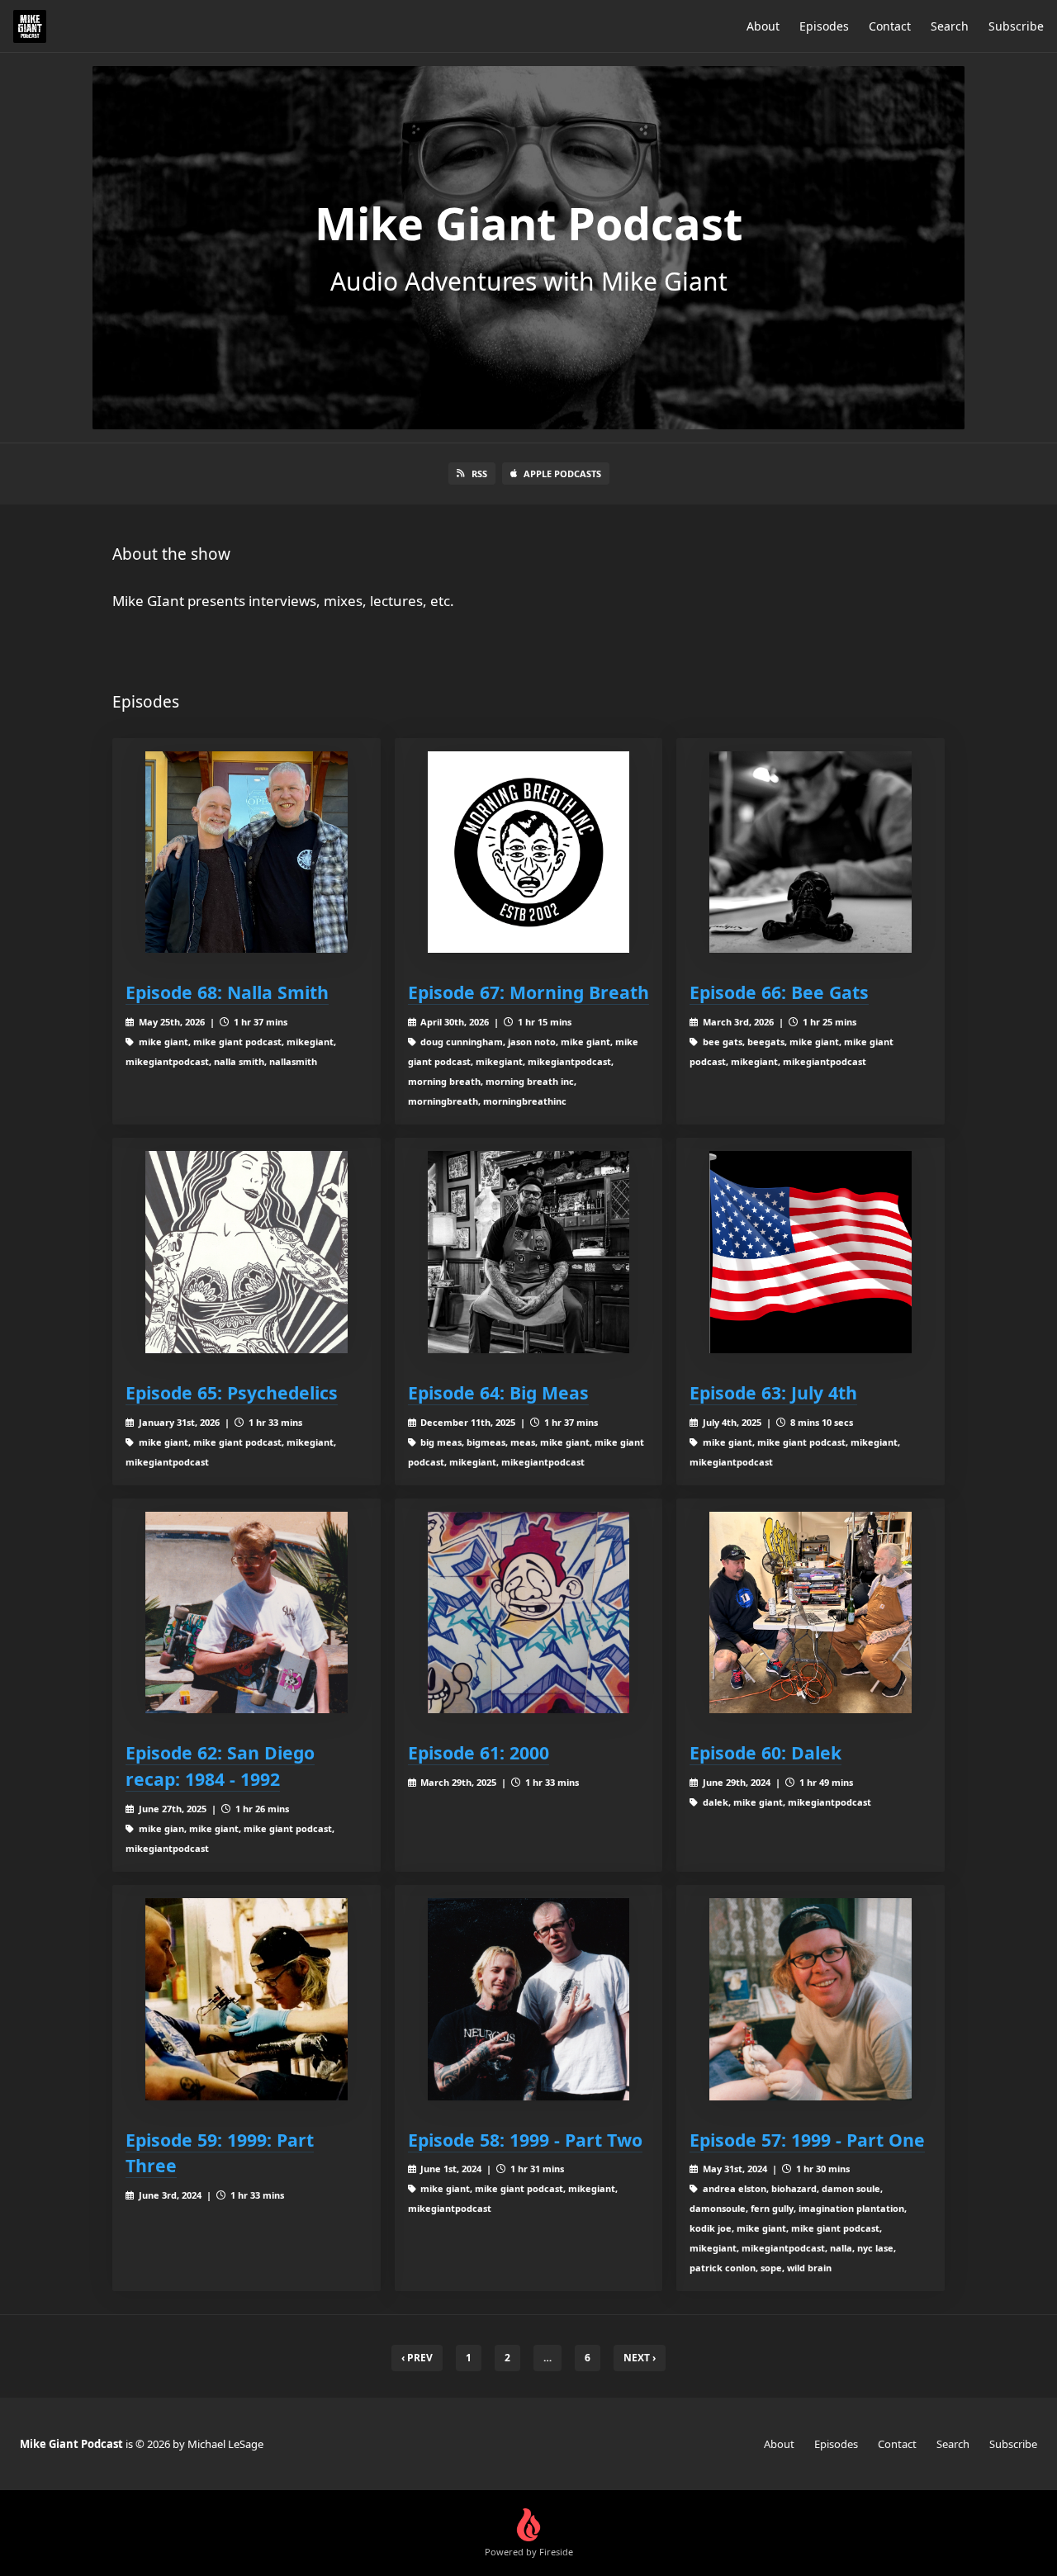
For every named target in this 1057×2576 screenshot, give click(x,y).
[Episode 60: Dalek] (811, 1613)
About (763, 26)
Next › (640, 2358)
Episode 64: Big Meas (498, 1392)
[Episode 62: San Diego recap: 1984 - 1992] (246, 1613)
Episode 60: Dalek (765, 1752)
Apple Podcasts (562, 474)
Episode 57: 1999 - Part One (807, 2140)
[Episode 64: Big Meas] (529, 1252)
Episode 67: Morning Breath (528, 992)
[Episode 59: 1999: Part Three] (246, 1999)
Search (950, 26)
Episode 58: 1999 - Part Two (525, 2140)
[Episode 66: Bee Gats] (811, 852)
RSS (479, 474)
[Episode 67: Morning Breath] (529, 852)
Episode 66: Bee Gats (779, 992)
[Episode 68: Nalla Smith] (246, 852)
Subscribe (1016, 26)
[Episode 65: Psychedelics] (246, 1252)
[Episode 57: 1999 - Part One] (811, 1999)
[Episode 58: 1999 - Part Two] (529, 1999)
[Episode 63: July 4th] (811, 1252)
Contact (890, 26)
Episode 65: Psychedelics (232, 1392)
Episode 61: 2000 (479, 1752)
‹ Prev (417, 2358)
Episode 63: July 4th (773, 1392)
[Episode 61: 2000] (529, 1613)
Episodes (824, 26)
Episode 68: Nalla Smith (227, 992)
